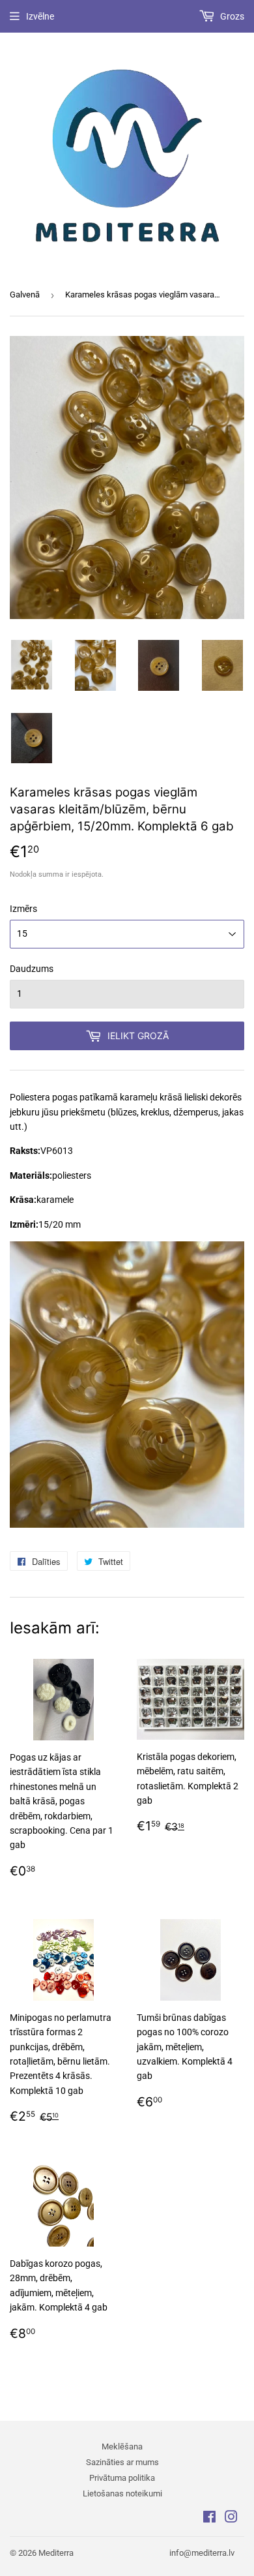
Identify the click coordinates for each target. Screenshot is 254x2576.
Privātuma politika (122, 2478)
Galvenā (25, 295)
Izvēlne (40, 16)
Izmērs (23, 909)
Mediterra (56, 2553)
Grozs (231, 16)
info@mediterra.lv (202, 2553)
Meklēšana (122, 2447)
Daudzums (32, 969)
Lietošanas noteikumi (122, 2493)
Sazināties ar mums (122, 2462)
